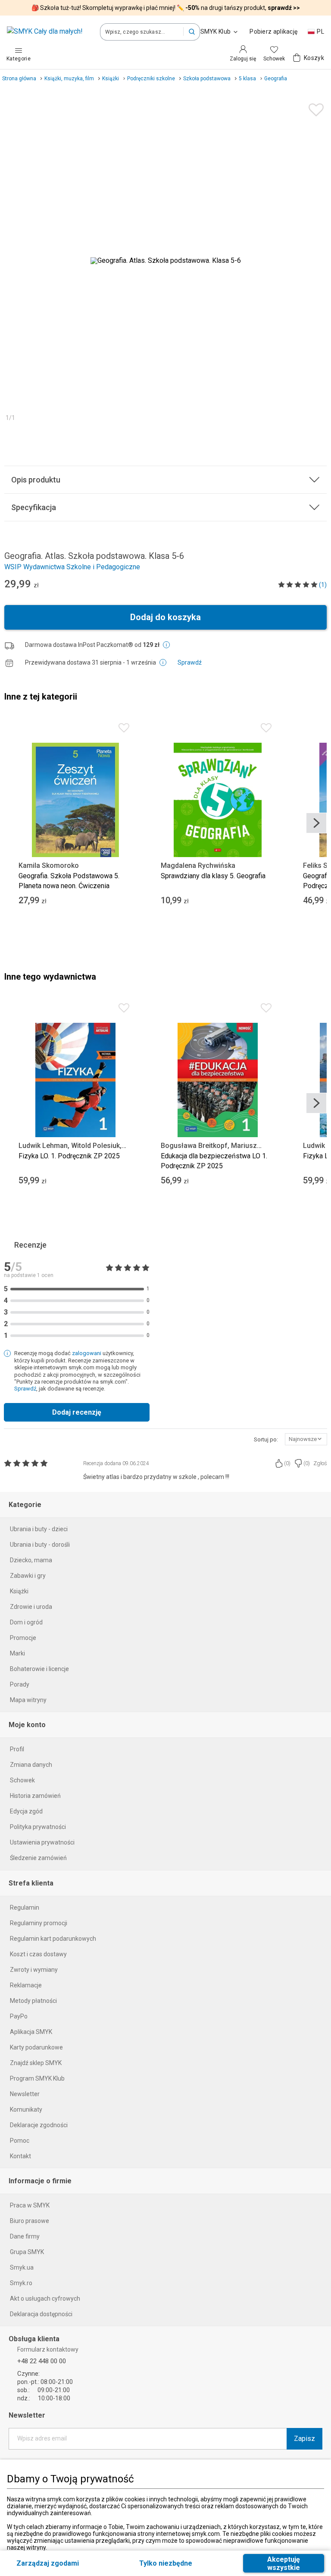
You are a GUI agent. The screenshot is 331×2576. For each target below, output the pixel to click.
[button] (192, 32)
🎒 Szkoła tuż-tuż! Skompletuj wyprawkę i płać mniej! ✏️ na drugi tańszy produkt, (166, 8)
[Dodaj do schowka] (314, 108)
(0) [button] (287, 1463)
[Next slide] (316, 823)
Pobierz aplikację (273, 32)
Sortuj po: (266, 1439)
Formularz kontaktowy (48, 2349)
